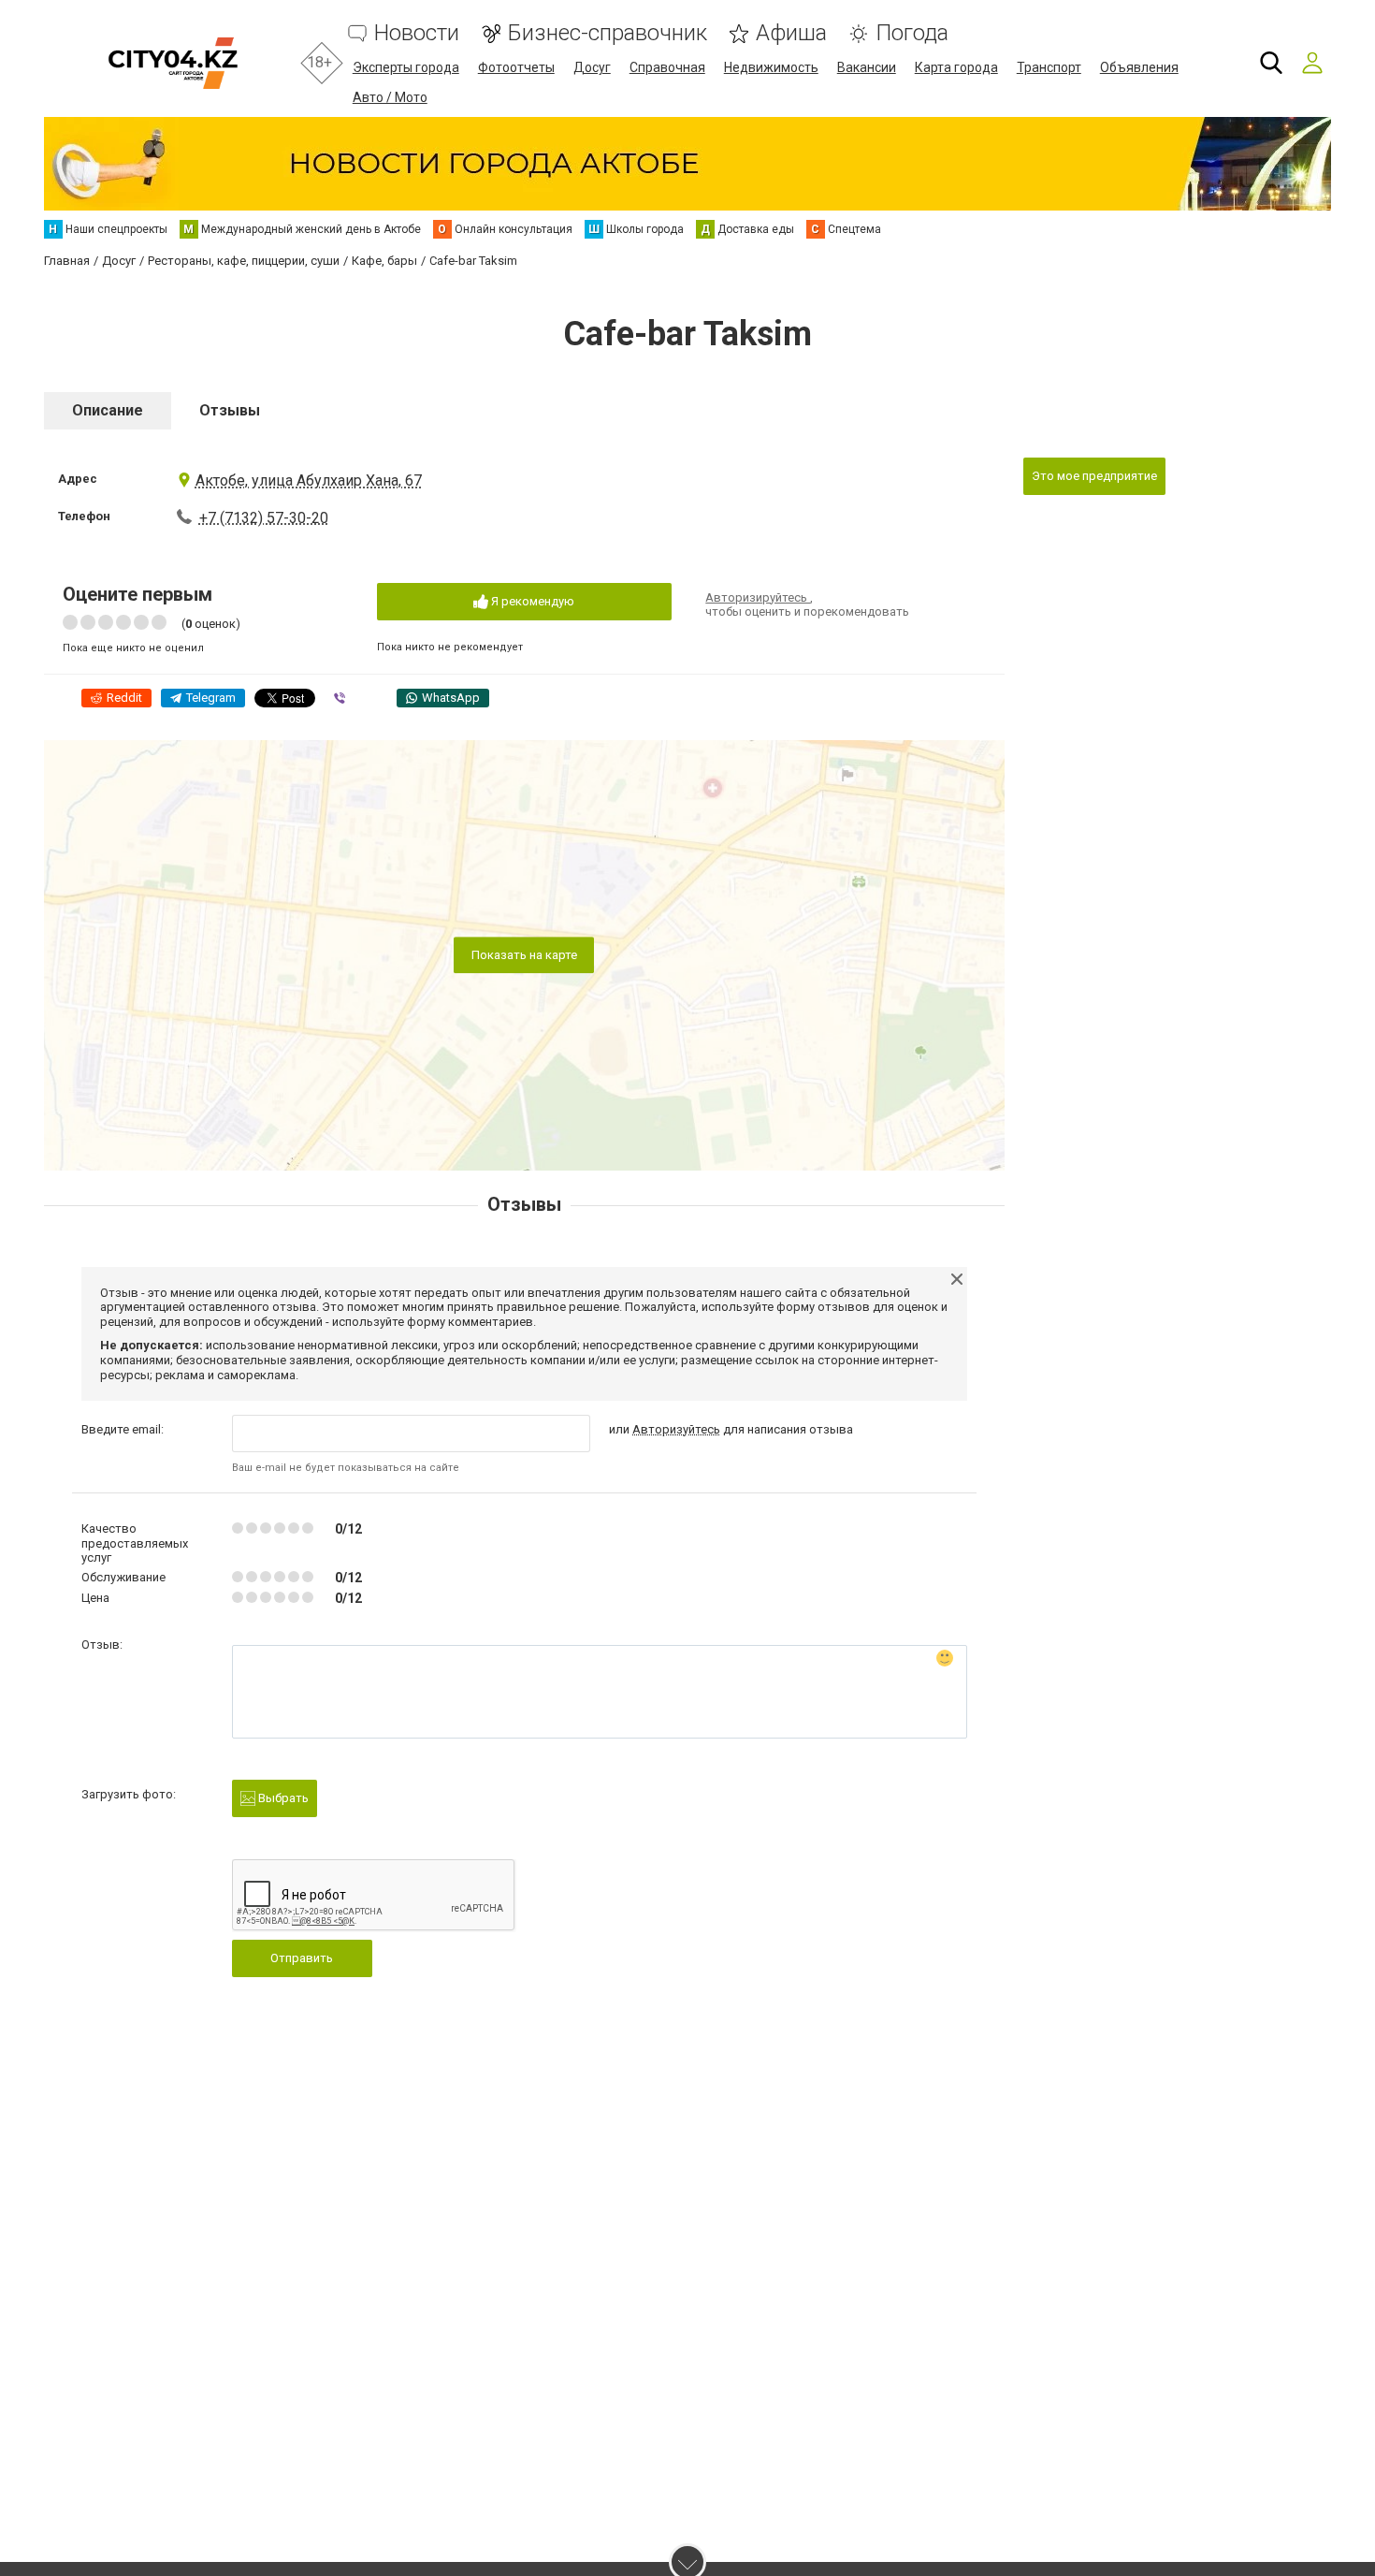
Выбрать (282, 1798)
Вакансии (867, 67)
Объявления (1139, 67)
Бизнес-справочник (608, 33)
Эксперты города (406, 67)
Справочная (667, 67)
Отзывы (230, 410)
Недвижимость (771, 67)
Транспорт (1049, 67)
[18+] (173, 63)
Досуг (592, 67)
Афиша (791, 33)
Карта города (956, 67)
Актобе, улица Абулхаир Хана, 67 (309, 480)
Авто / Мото (390, 97)
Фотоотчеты (516, 67)
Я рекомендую (531, 601)
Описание (108, 410)
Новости (417, 33)
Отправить (302, 1958)
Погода (912, 33)
